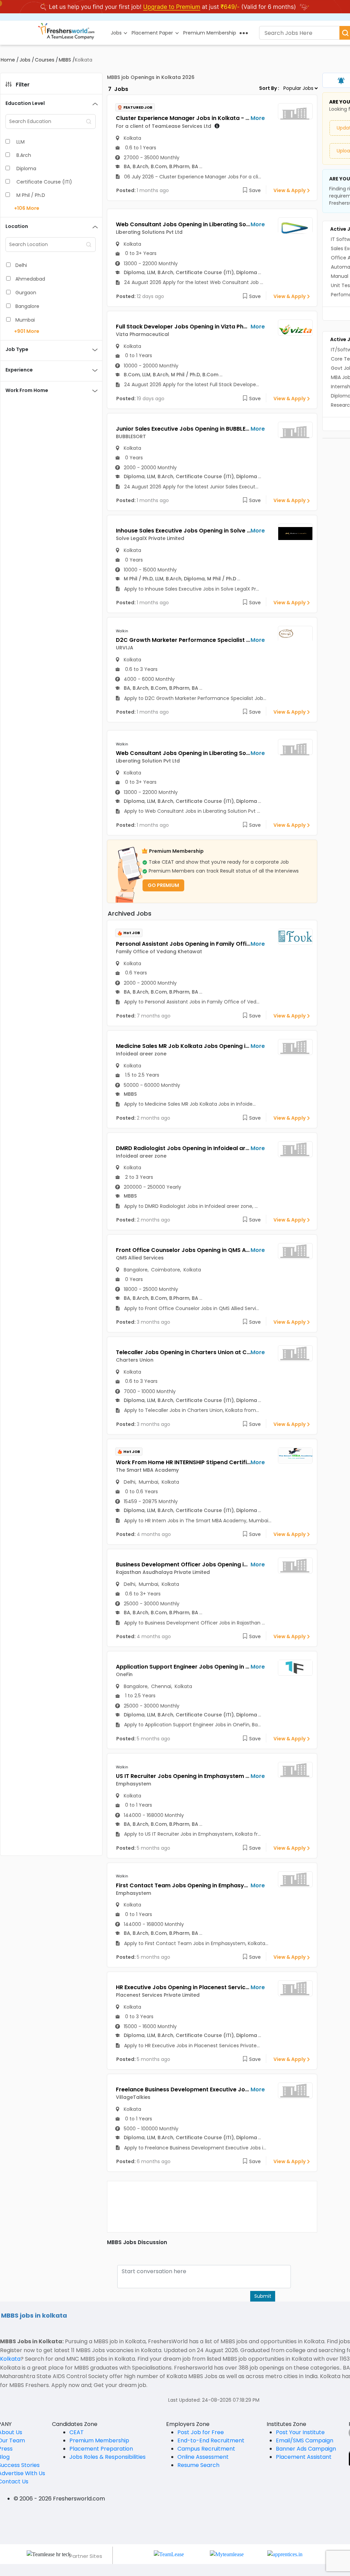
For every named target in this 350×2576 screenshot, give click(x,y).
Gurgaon (26, 293)
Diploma (26, 168)
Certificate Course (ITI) (44, 182)
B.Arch (24, 155)
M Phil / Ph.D (31, 195)
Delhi (21, 265)
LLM (21, 142)
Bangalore (27, 306)
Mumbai (25, 320)
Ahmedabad (30, 279)
